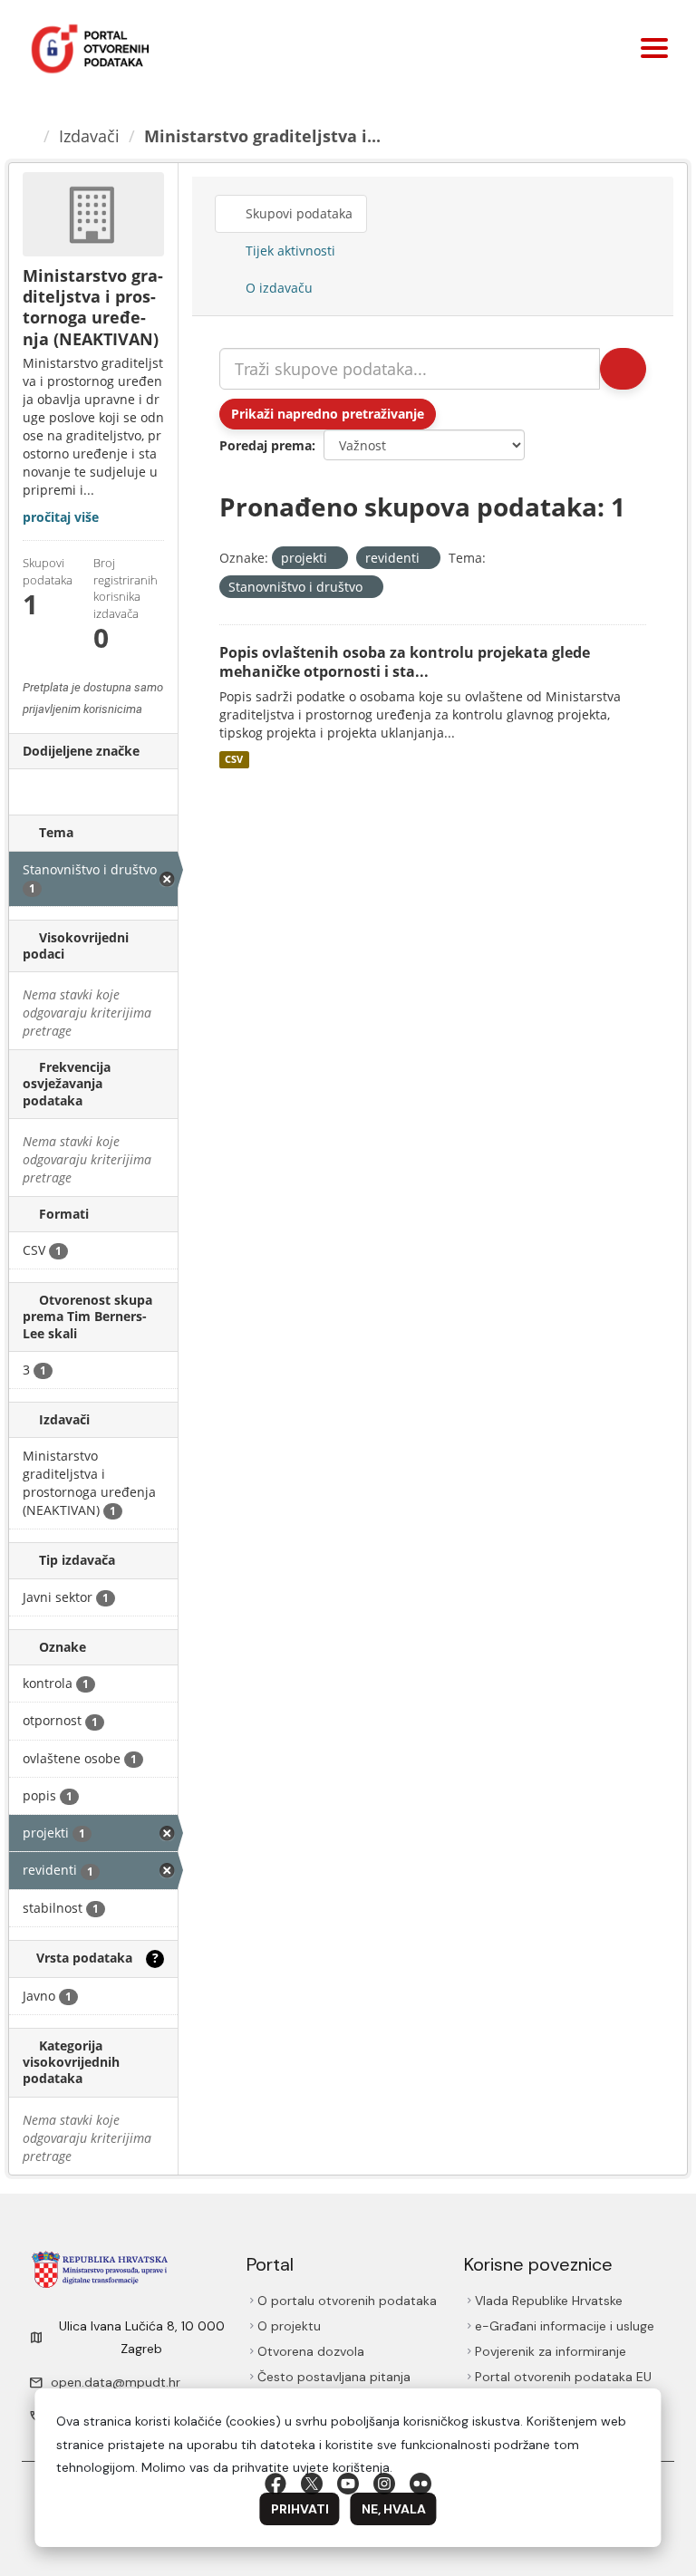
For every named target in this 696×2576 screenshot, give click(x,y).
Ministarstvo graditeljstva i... (262, 136)
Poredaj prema (266, 445)
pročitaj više (61, 517)
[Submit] (623, 369)
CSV (234, 759)
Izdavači (89, 136)
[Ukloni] (335, 559)
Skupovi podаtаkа (297, 213)
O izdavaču (277, 288)
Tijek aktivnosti (289, 251)
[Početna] (28, 136)
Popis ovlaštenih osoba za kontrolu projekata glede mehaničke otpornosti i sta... (405, 662)
